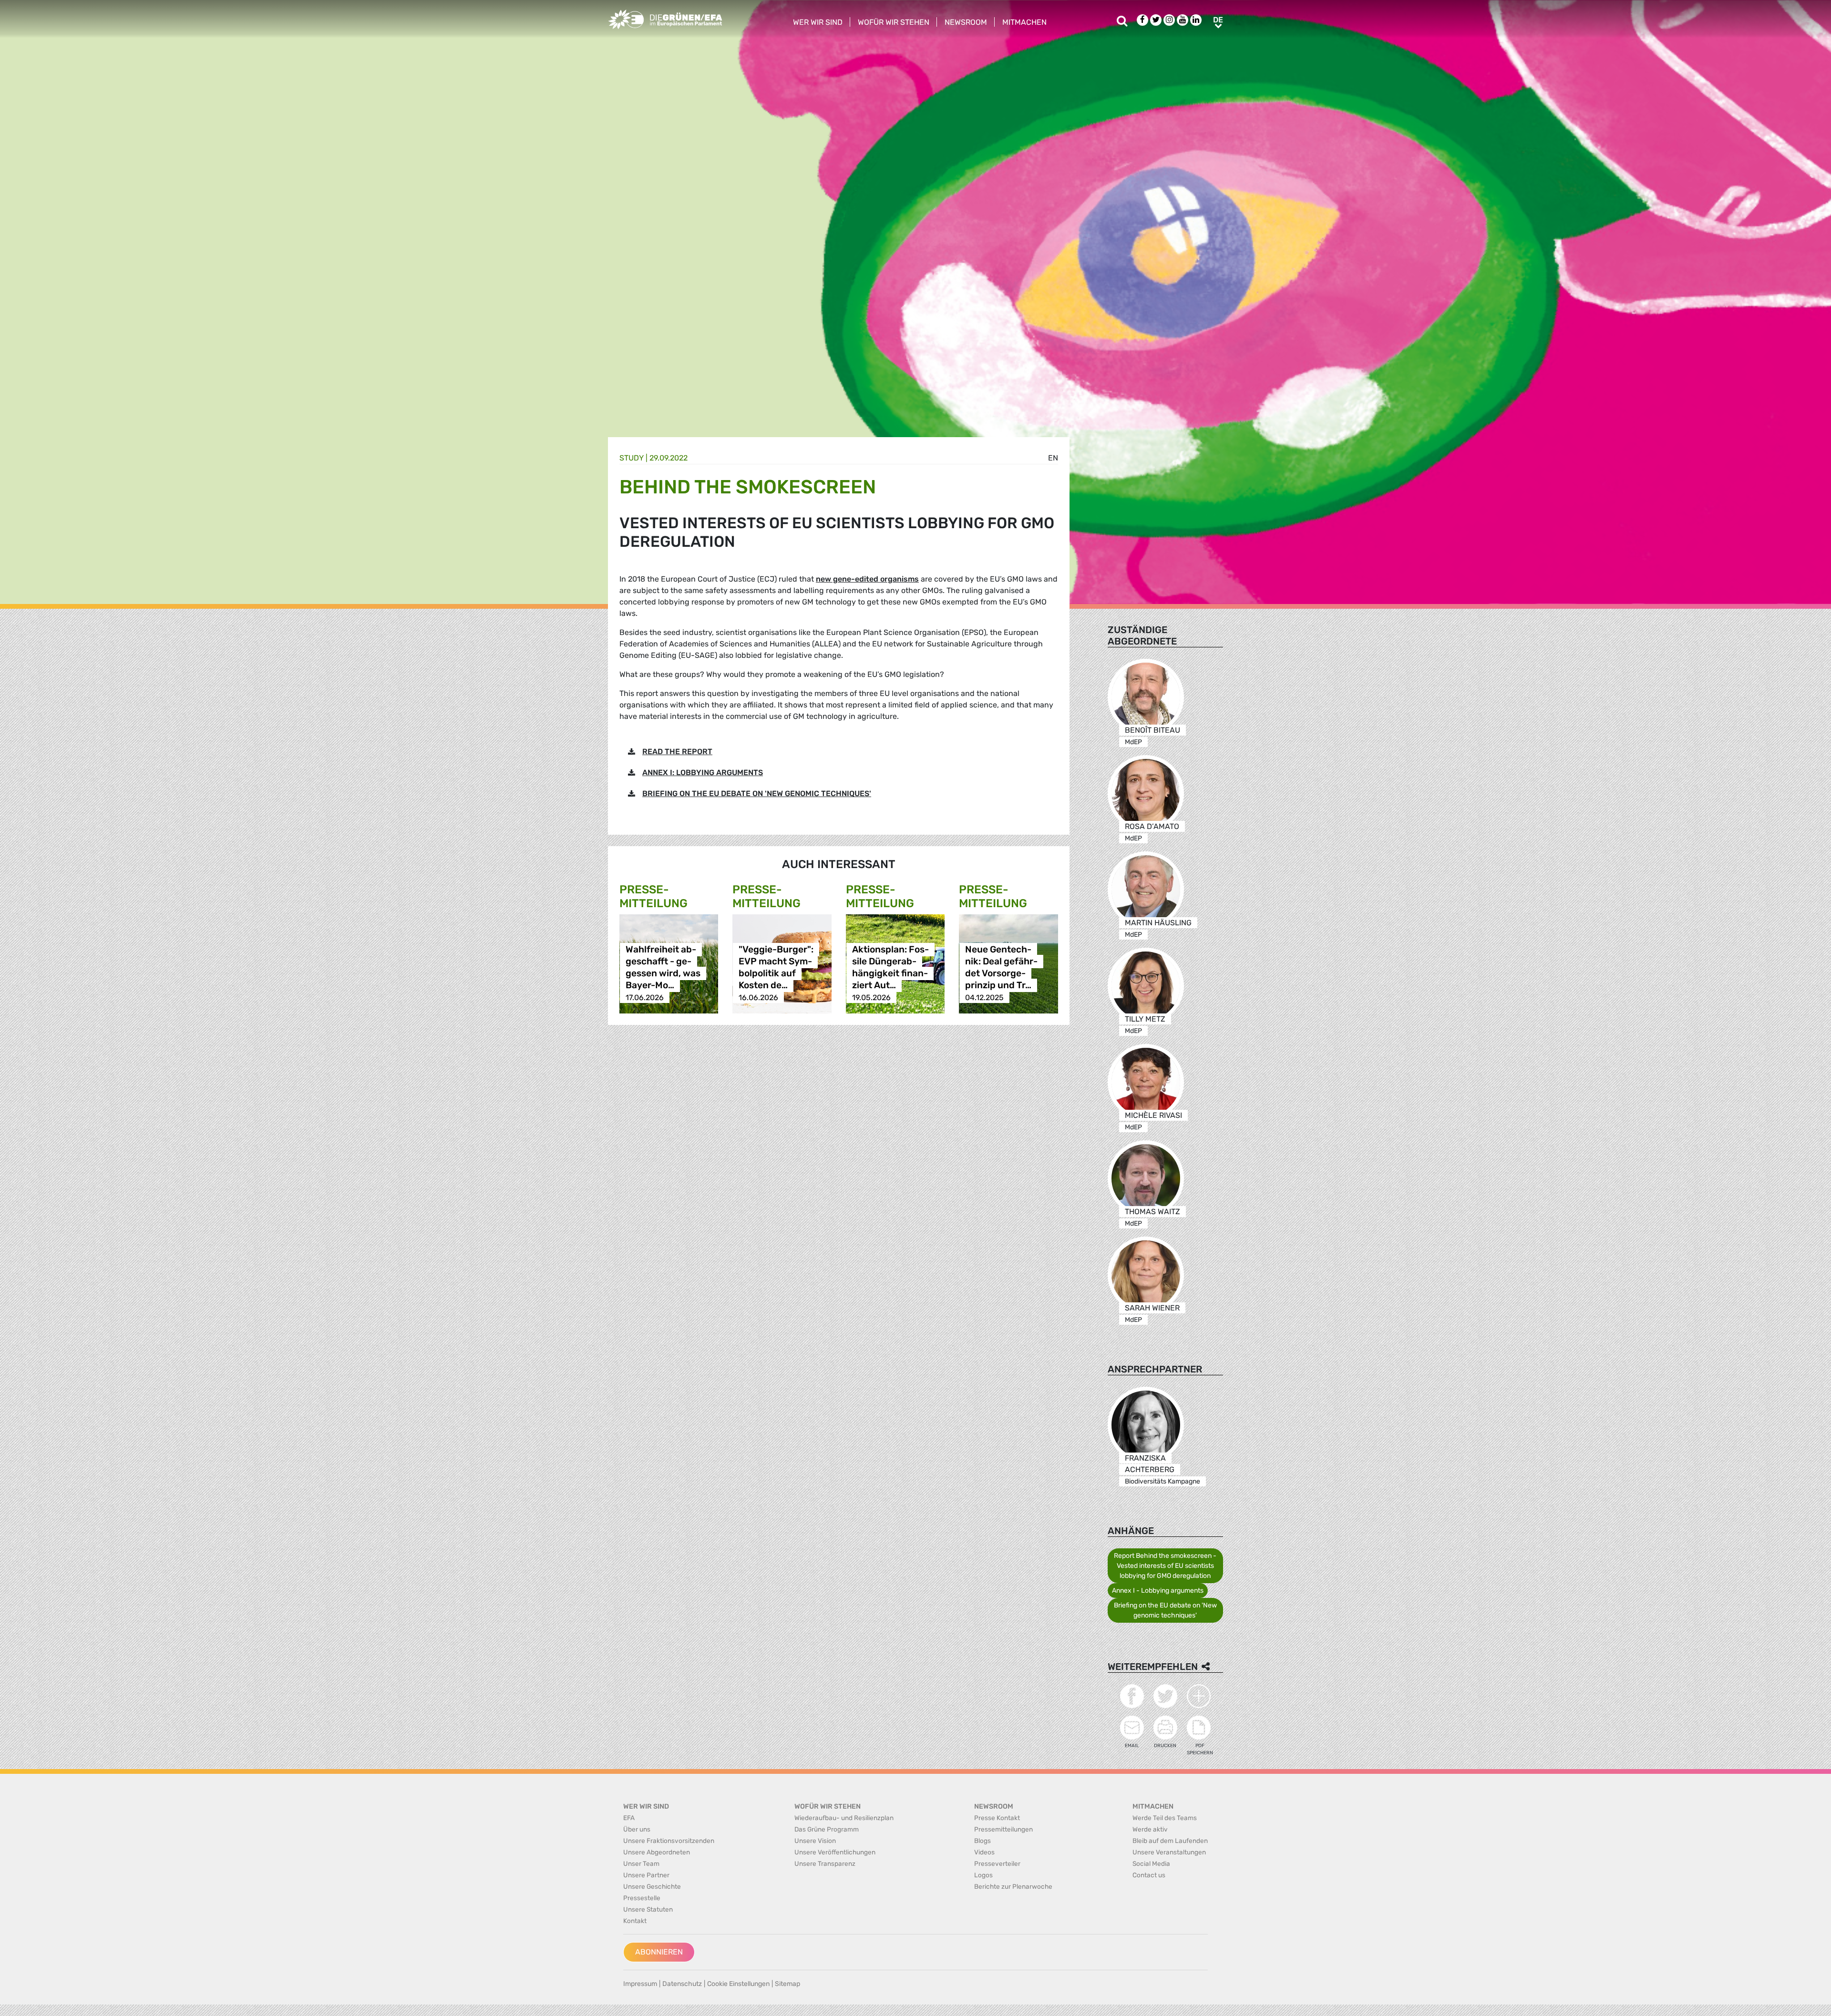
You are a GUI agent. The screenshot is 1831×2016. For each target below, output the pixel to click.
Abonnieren (659, 1952)
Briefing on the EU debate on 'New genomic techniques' (1165, 1610)
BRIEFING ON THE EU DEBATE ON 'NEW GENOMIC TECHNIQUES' (757, 793)
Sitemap (787, 1984)
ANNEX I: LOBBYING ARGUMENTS (703, 773)
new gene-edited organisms (867, 579)
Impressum (640, 1984)
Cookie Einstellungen (738, 1984)
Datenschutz (682, 1984)
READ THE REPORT (677, 752)
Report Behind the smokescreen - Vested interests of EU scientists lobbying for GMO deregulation (1165, 1566)
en (1053, 458)
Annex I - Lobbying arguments (1158, 1591)
